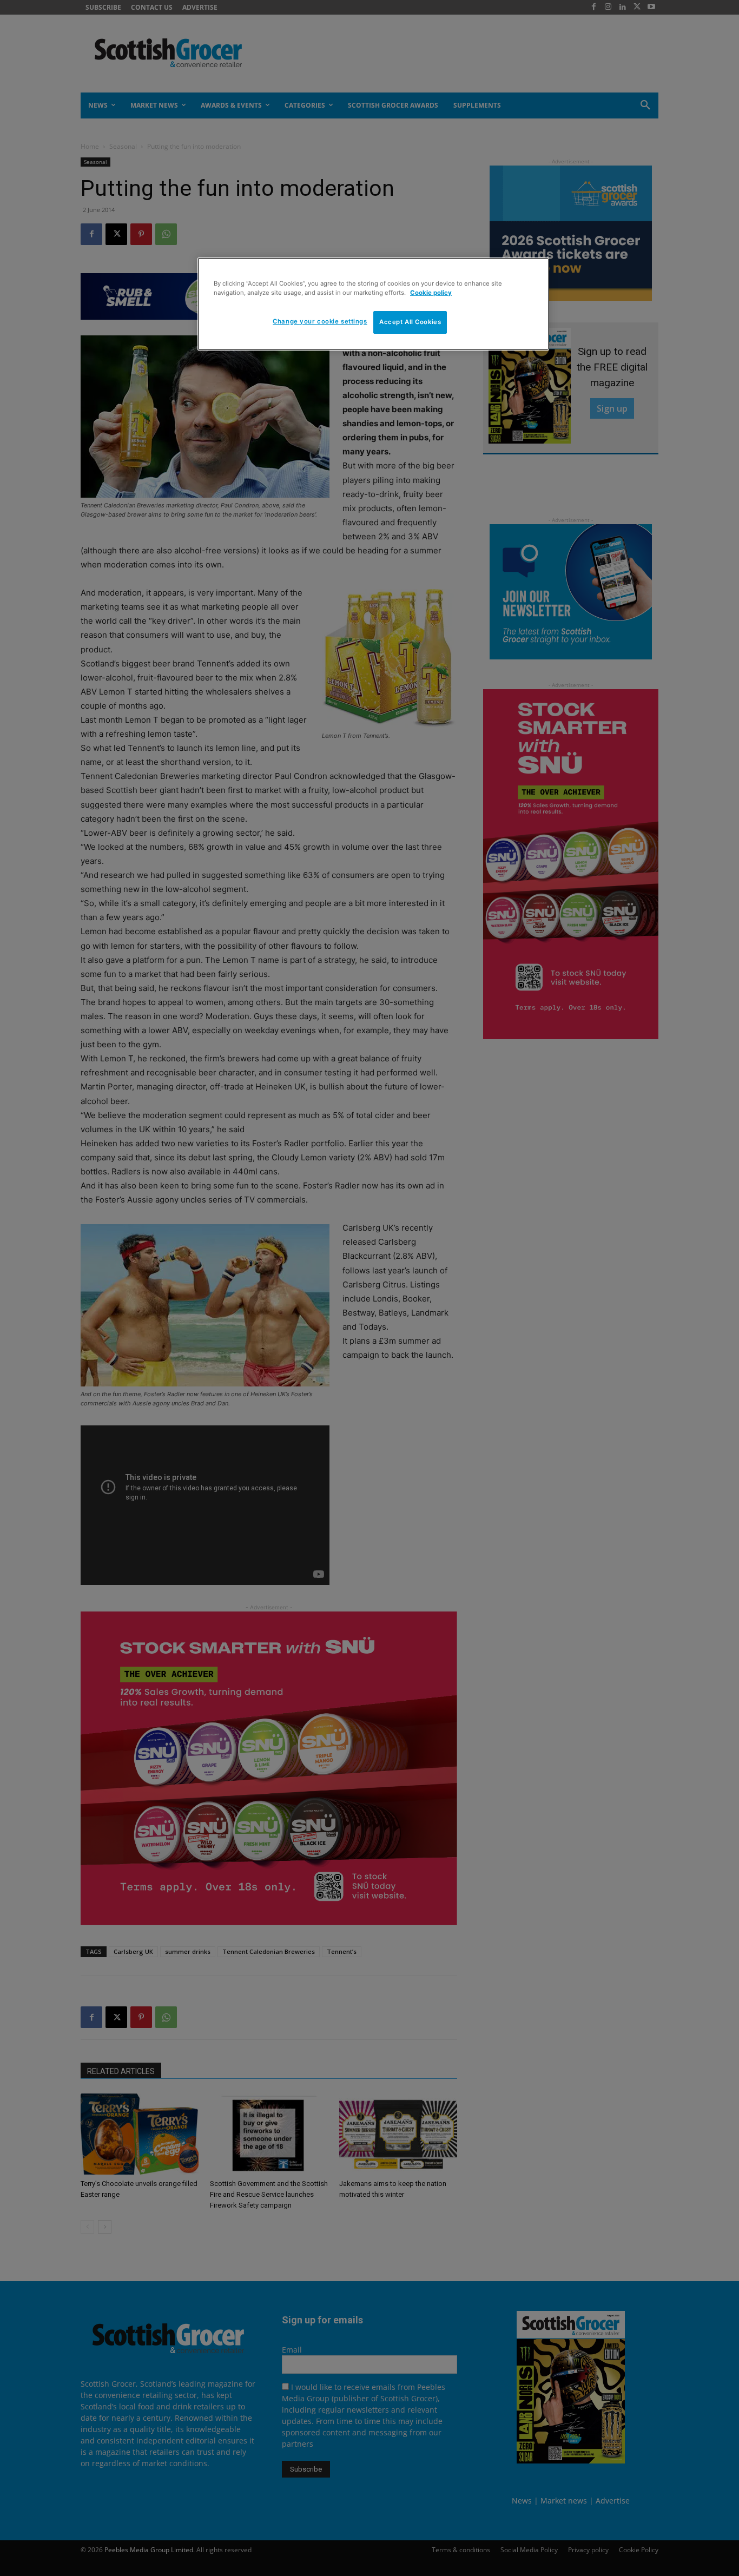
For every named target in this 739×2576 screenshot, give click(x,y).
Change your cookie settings (320, 321)
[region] (373, 304)
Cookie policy (431, 293)
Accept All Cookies (410, 322)
